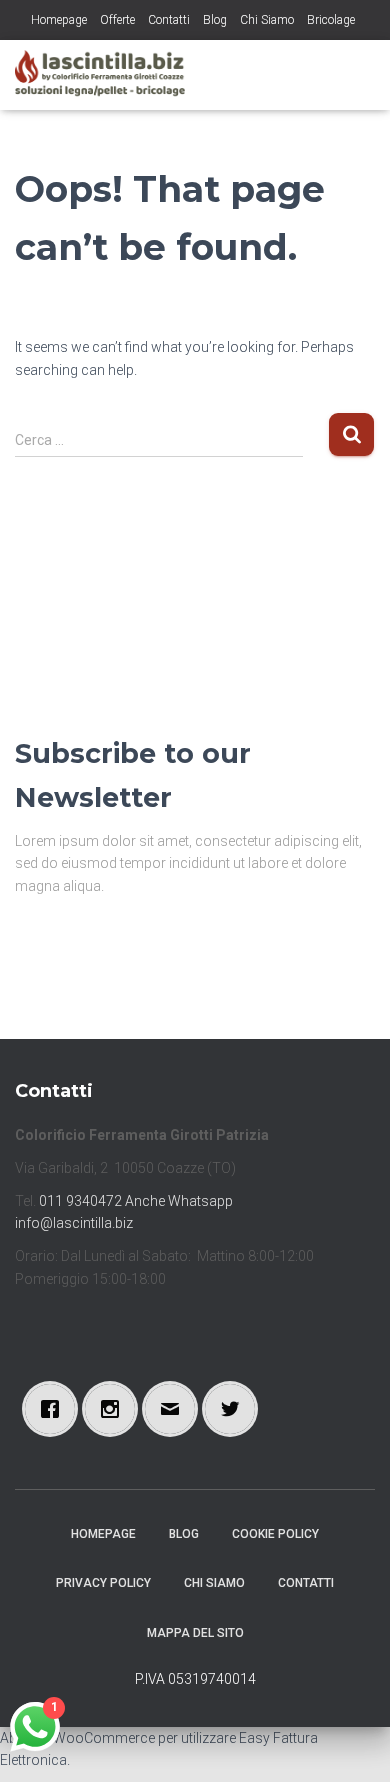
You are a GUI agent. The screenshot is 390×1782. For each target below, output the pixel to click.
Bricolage (331, 20)
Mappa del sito (195, 1633)
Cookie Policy (275, 1534)
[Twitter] (235, 1409)
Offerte (117, 20)
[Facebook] (55, 1409)
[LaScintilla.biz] (107, 75)
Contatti (169, 20)
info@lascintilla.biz (74, 1223)
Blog (215, 20)
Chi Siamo (267, 20)
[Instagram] (115, 1409)
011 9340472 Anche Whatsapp (136, 1201)
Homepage (59, 20)
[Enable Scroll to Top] (350, 1742)
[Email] (175, 1409)
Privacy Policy (103, 1583)
